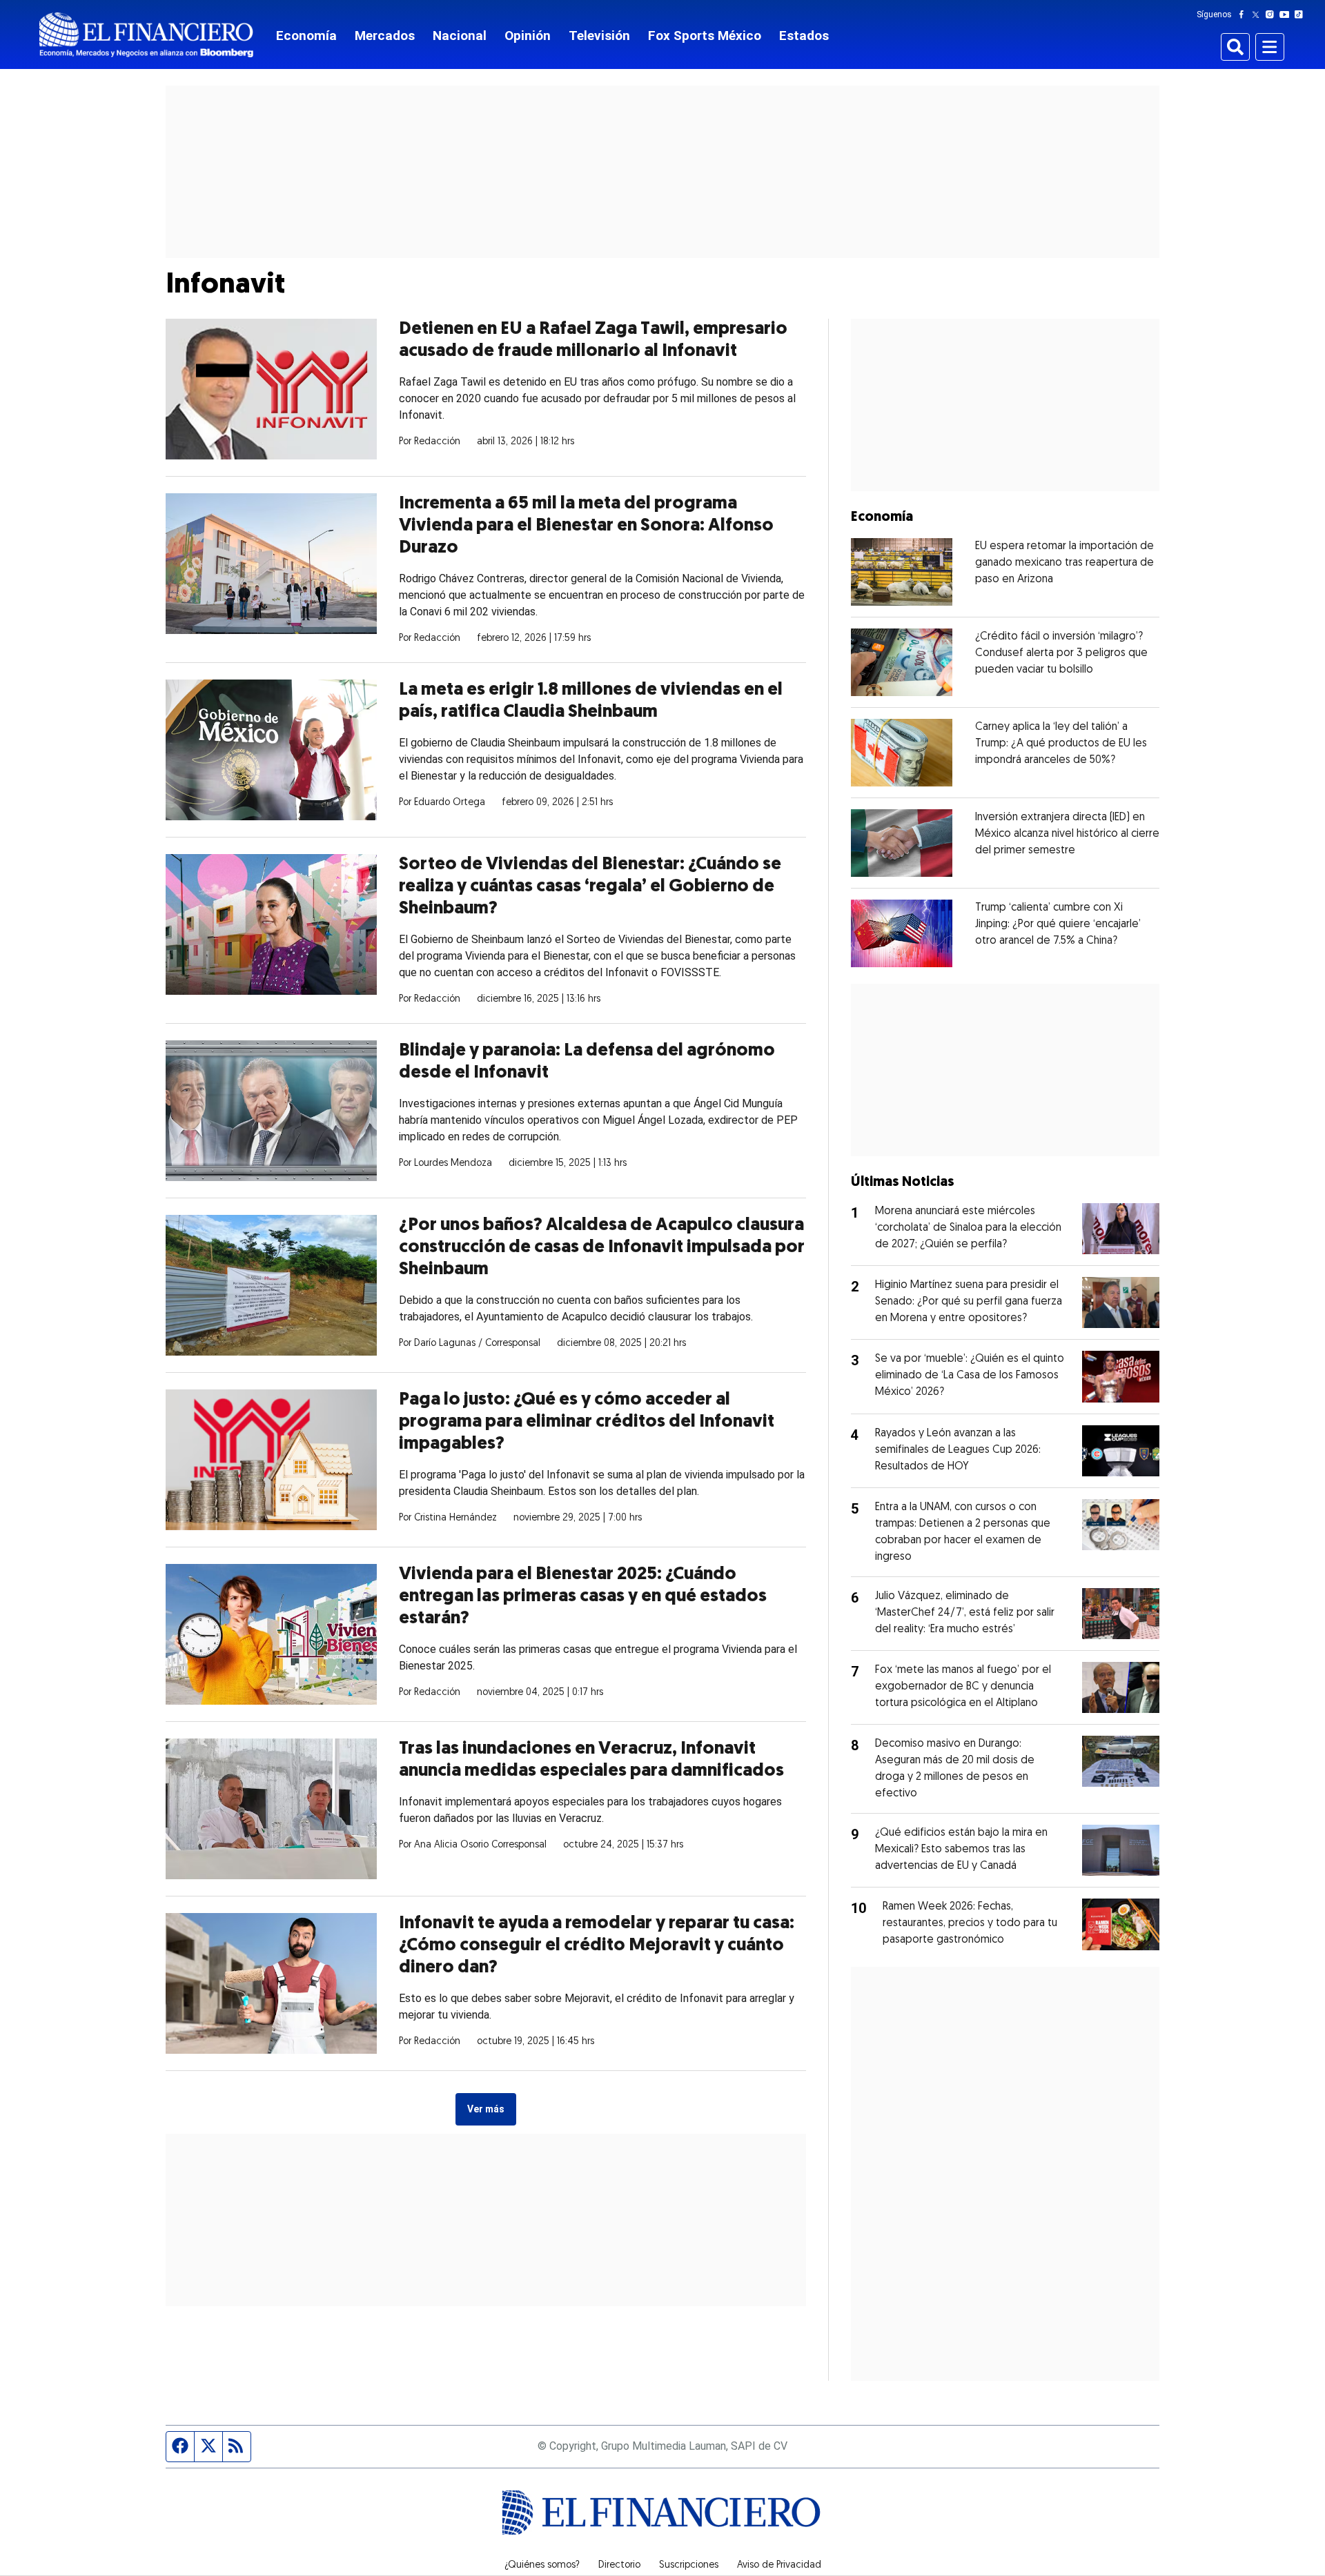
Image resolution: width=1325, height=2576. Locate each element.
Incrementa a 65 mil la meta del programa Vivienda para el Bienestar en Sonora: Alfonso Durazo (586, 526)
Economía (306, 36)
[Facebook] (1244, 14)
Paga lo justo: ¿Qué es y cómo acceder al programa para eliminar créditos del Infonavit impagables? (587, 1422)
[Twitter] (1258, 14)
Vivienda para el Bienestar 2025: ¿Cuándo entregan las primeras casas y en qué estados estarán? (583, 1597)
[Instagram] (1273, 14)
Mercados (385, 36)
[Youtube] (1287, 14)
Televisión (599, 36)
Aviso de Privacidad (779, 2566)
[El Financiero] (146, 35)
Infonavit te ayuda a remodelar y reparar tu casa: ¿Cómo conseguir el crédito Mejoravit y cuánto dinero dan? (597, 1946)
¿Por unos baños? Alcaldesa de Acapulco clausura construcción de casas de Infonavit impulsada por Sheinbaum (602, 1248)
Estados (804, 36)
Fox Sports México (705, 36)
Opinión (528, 36)
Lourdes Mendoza (453, 1163)
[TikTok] (1302, 14)
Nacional (460, 36)
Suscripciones (689, 2566)
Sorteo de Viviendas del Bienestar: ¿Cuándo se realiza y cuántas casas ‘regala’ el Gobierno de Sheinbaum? (590, 887)
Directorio (619, 2566)
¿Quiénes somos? (542, 2566)
